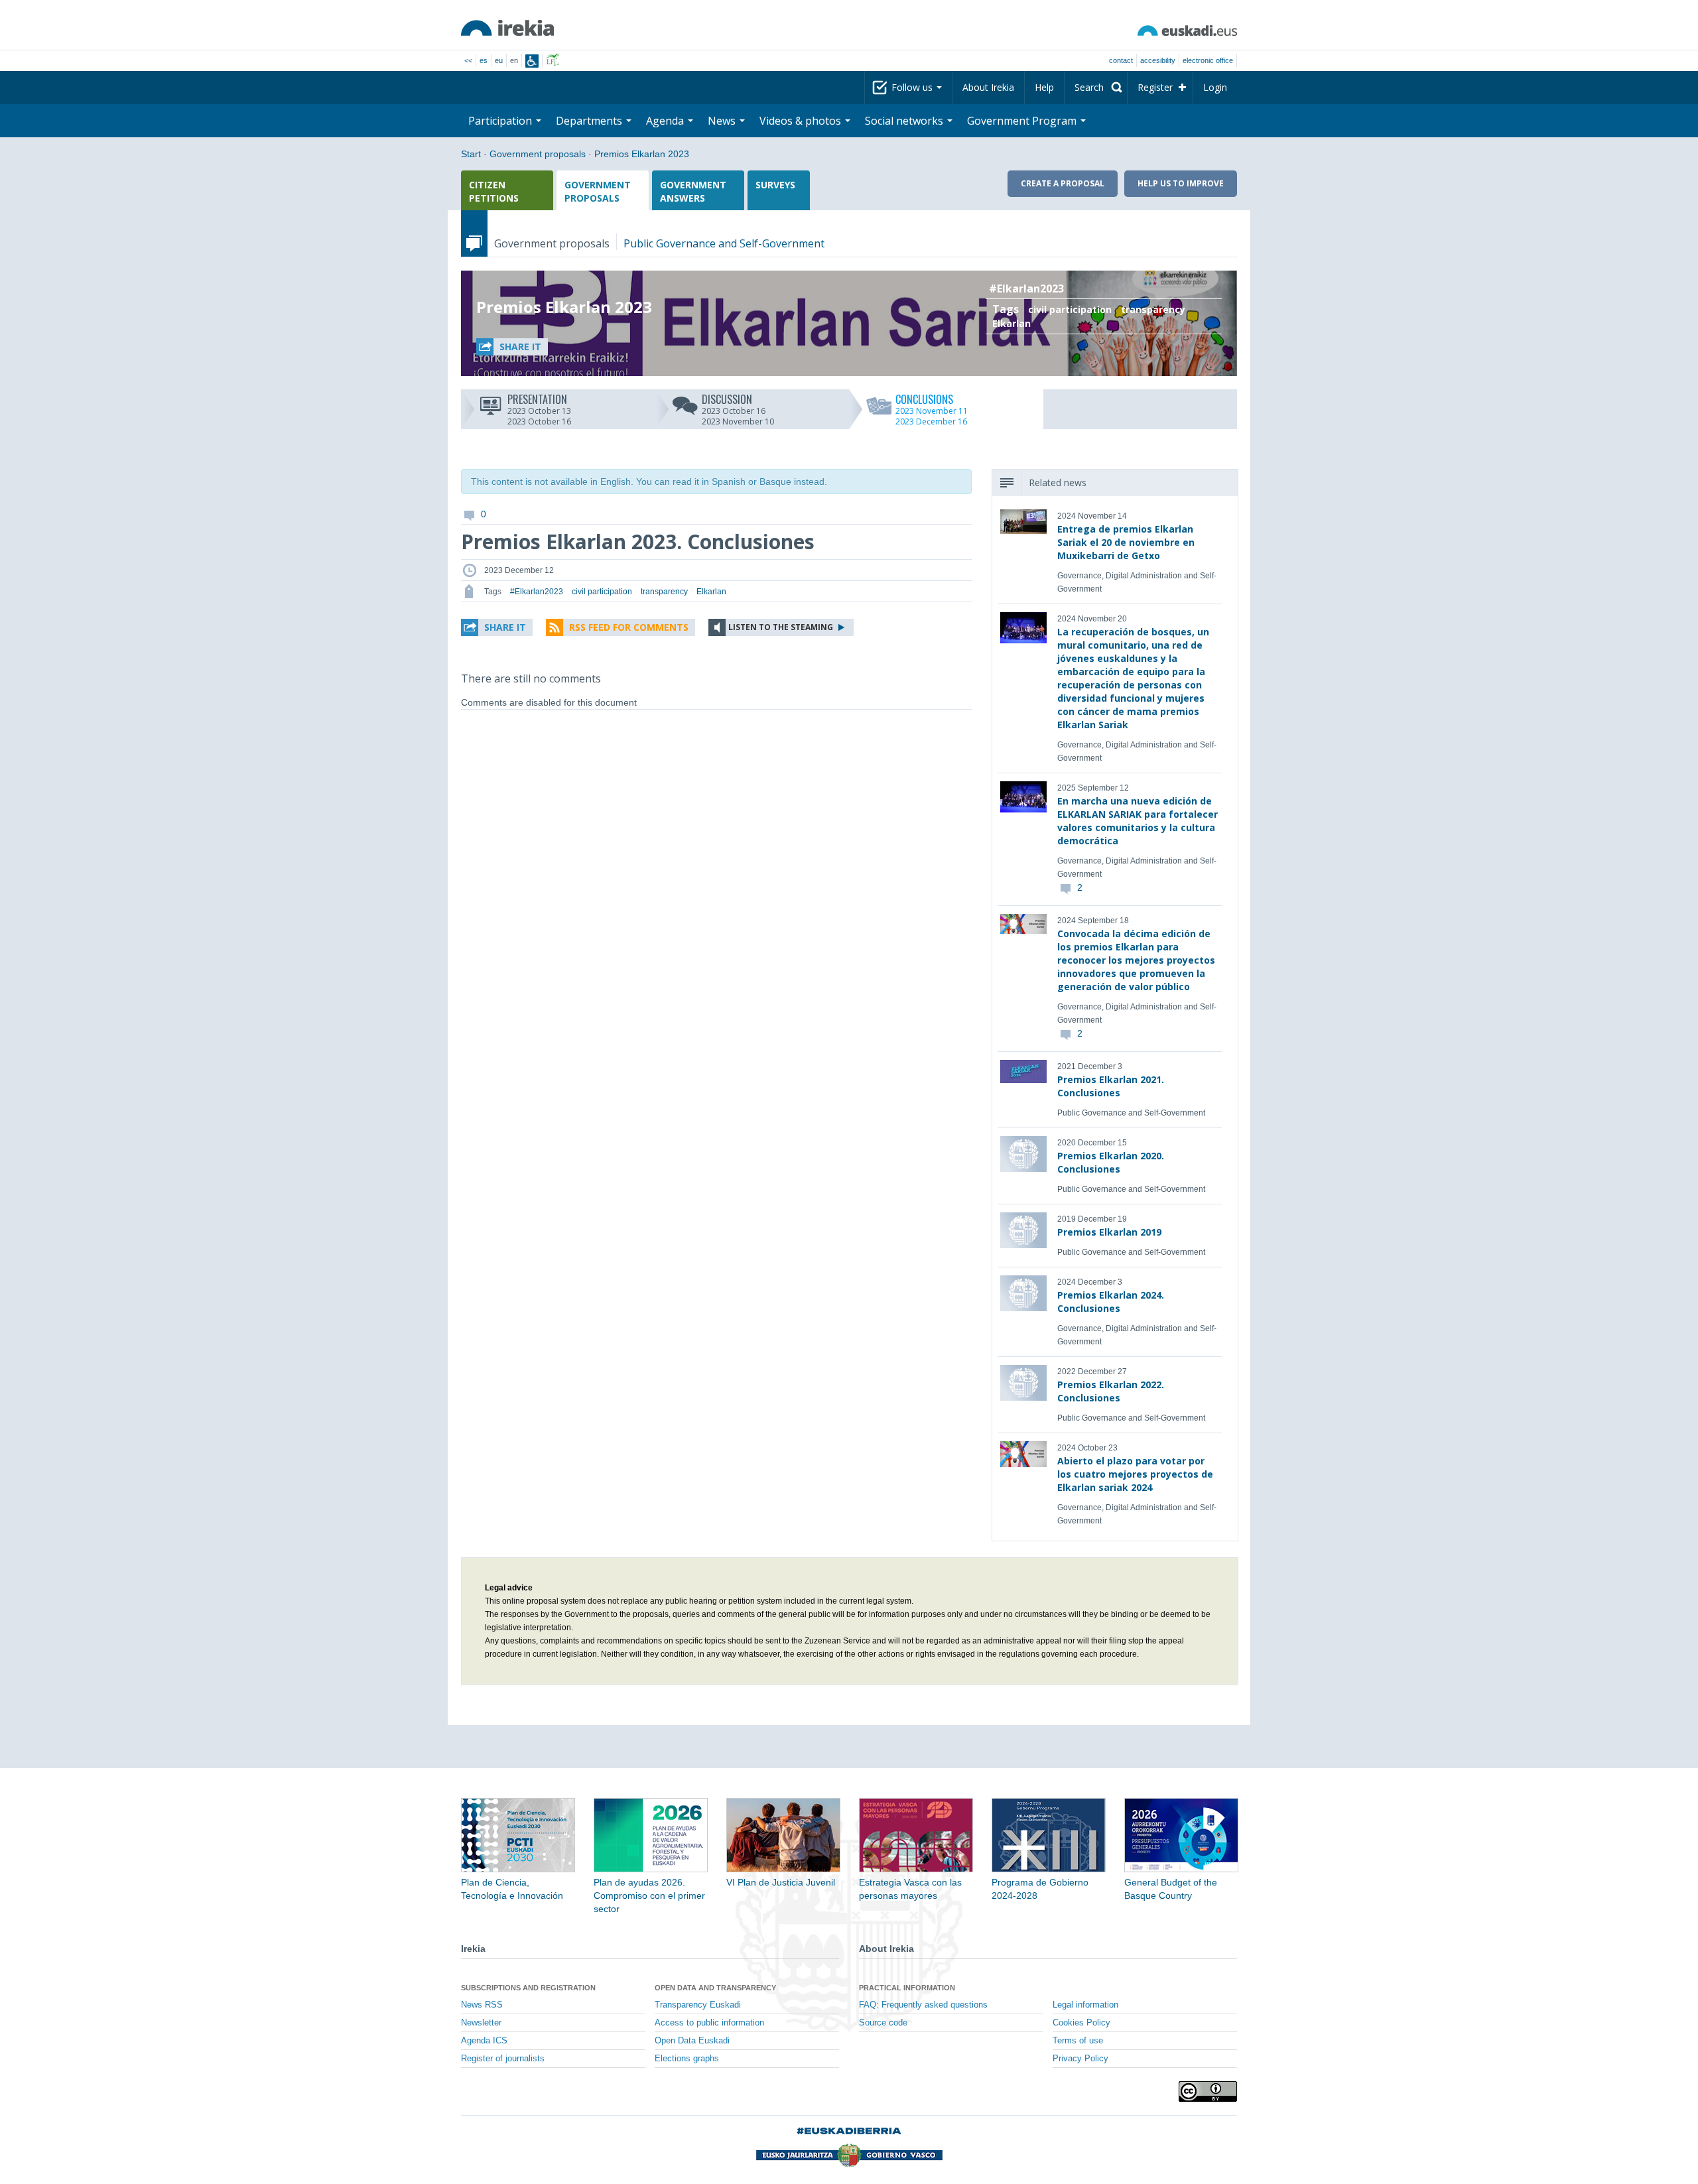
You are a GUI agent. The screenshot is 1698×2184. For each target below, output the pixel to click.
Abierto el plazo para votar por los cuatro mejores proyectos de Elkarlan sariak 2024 (1135, 1474)
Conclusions (932, 399)
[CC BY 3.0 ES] (1208, 2091)
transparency (1153, 309)
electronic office (1208, 60)
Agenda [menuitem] (666, 121)
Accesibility (1158, 60)
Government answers (693, 191)
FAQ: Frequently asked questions (923, 2005)
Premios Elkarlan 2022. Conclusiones (1111, 1391)
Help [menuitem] (1044, 87)
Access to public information (709, 2023)
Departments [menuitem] (590, 121)
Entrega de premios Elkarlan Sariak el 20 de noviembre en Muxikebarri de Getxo (1126, 542)
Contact (1121, 60)
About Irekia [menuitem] (988, 87)
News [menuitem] (723, 121)
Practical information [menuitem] (907, 1988)
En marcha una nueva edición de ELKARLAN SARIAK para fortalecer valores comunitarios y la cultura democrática (1138, 821)
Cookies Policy (1081, 2023)
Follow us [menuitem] (913, 87)
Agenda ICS (484, 2041)
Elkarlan (1012, 323)
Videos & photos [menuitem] (802, 121)
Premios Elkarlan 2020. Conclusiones (1111, 1162)
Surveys (775, 185)
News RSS (482, 2005)
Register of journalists (503, 2059)
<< (468, 60)
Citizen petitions (494, 191)
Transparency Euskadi (698, 2005)
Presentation (539, 399)
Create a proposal (1063, 183)
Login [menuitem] (1215, 87)
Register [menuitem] (1155, 87)
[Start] (507, 28)
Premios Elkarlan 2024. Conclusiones (1111, 1302)
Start (471, 154)
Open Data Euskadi (692, 2041)
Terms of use (1078, 2041)
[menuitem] (1096, 88)
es (484, 60)
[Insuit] (532, 61)
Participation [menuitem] (501, 121)
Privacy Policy (1080, 2059)
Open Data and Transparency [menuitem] (715, 1988)
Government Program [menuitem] (1023, 121)
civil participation (1070, 309)
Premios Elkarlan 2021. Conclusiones (1111, 1086)
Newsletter (481, 2023)
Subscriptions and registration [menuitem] (528, 1988)
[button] (512, 347)
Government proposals (538, 154)
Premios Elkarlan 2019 (1109, 1232)
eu (499, 60)
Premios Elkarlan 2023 (642, 154)
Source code (883, 2023)
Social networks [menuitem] (905, 121)
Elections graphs (687, 2059)
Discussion (738, 399)
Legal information (1085, 2005)
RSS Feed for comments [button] (629, 627)
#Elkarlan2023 (1026, 289)
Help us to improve (1181, 183)
